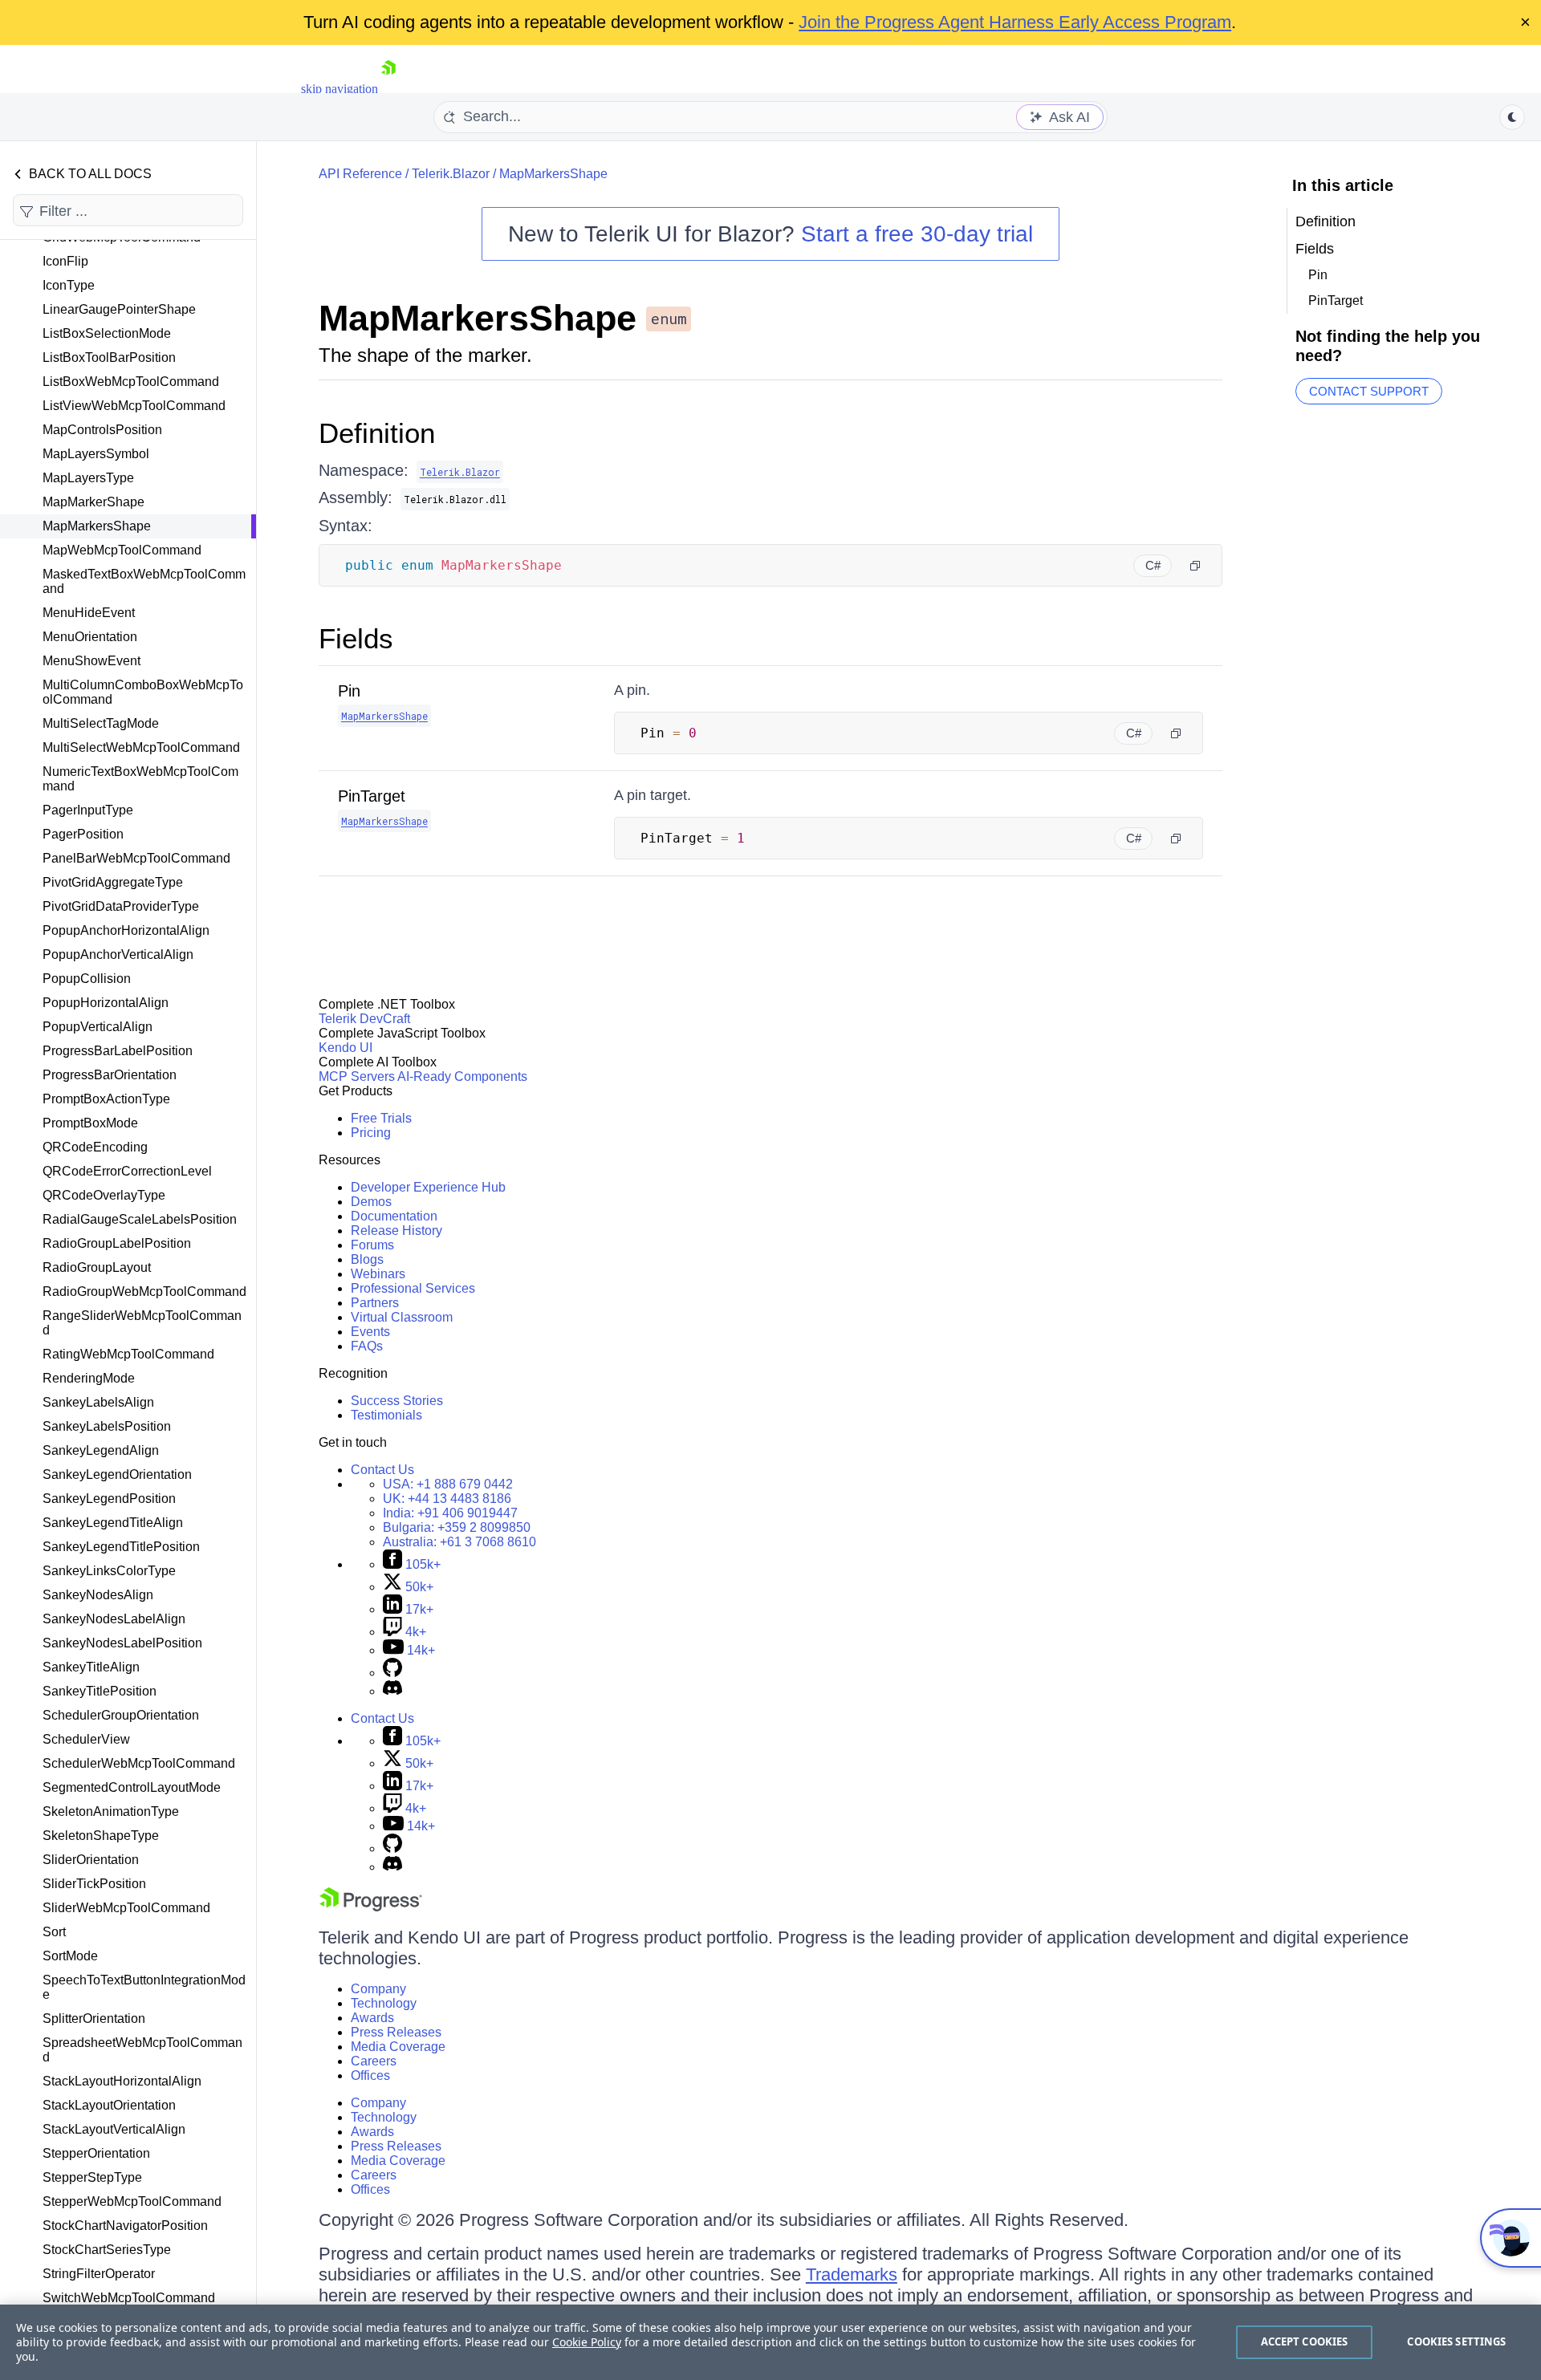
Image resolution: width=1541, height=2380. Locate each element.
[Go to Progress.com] (371, 1907)
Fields (356, 638)
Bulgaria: (457, 1527)
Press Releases (396, 2032)
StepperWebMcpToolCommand (132, 2201)
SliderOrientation (91, 1860)
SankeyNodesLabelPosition (122, 1643)
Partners (375, 1303)
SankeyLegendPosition (109, 1499)
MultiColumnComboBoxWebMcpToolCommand (143, 692)
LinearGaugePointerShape (119, 309)
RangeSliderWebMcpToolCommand (142, 1323)
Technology (384, 2003)
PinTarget (372, 796)
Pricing (371, 1133)
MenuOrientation (90, 637)
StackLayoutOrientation (109, 2105)
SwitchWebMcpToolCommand (129, 2298)
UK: (447, 1499)
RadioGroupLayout (97, 1267)
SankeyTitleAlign (91, 1667)
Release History (396, 1231)
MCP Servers (357, 1076)
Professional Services (413, 1288)
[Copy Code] (1195, 566)
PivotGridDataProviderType (121, 906)
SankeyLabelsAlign (98, 1402)
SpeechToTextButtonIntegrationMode (144, 1987)
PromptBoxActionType (106, 1099)
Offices (370, 2075)
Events (370, 1332)
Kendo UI (346, 1048)
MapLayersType (88, 478)
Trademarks (852, 2274)
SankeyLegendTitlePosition (121, 1547)
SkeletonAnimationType (111, 1811)
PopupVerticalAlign (98, 1027)
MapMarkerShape (94, 502)
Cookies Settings (1456, 2341)
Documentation (394, 1216)
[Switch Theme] (1512, 117)
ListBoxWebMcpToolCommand (131, 382)
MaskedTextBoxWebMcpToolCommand (144, 581)
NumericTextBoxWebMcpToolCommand (140, 779)
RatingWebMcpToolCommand (128, 1354)
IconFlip (65, 261)
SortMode (70, 1956)
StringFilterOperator (99, 2274)
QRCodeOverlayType (104, 1195)
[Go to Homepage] (388, 89)
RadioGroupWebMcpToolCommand (144, 1292)
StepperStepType (92, 2177)
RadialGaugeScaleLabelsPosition (140, 1219)
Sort (54, 1932)
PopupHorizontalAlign (106, 1003)
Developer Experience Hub (428, 1187)
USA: (448, 1484)
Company (378, 1989)
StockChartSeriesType (107, 2250)
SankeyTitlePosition (100, 1691)
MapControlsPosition (102, 430)
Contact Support (1369, 391)
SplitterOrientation (94, 2019)
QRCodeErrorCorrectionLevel (127, 1171)
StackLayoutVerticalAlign (114, 2129)
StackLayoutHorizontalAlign (122, 2081)
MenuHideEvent (89, 613)
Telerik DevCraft (364, 1019)
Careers (374, 2061)
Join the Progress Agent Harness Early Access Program (1015, 22)
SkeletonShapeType (101, 1836)
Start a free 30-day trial (917, 234)
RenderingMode (89, 1378)
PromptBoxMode (90, 1123)
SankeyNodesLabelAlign (114, 1619)
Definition (377, 433)
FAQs (367, 1346)
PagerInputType (88, 810)
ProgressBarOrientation (110, 1075)
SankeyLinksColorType (109, 1571)
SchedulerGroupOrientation (121, 1715)
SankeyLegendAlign (101, 1450)
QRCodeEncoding (95, 1147)
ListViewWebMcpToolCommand (134, 406)
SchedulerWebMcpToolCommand (139, 1763)
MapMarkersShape (97, 526)
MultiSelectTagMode (101, 723)
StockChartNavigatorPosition (125, 2226)
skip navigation (340, 89)
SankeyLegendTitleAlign (113, 1523)
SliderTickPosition (94, 1884)
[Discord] (392, 1691)
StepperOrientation (96, 2153)
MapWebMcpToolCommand (122, 550)
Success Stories (397, 1401)
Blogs (367, 1259)
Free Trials (381, 1118)
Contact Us (382, 1470)
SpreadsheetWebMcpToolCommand (142, 2050)
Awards (372, 2018)
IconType (69, 285)
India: (450, 1513)
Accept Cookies (1305, 2341)
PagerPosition (83, 834)
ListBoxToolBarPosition (109, 357)
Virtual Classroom (402, 1317)
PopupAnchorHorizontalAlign (126, 930)
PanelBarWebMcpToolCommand (136, 858)
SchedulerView (86, 1739)
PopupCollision (87, 979)
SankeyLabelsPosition (107, 1426)
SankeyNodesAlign (98, 1595)
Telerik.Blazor (451, 174)
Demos (371, 1202)
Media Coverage (398, 2047)
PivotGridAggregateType (113, 882)
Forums (372, 1245)
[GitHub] (392, 1673)
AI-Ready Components (462, 1076)
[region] (770, 2342)
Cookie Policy (587, 2342)
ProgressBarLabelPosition (118, 1051)
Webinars (378, 1274)
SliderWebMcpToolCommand (126, 1908)
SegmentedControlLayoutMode (132, 1787)
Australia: (459, 1542)
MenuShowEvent (91, 661)
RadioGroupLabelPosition (117, 1243)
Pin (349, 691)
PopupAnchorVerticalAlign (118, 954)
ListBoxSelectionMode (107, 333)
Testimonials (386, 1415)
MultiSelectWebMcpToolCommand (141, 747)
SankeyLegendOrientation (117, 1474)
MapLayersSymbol (96, 454)
